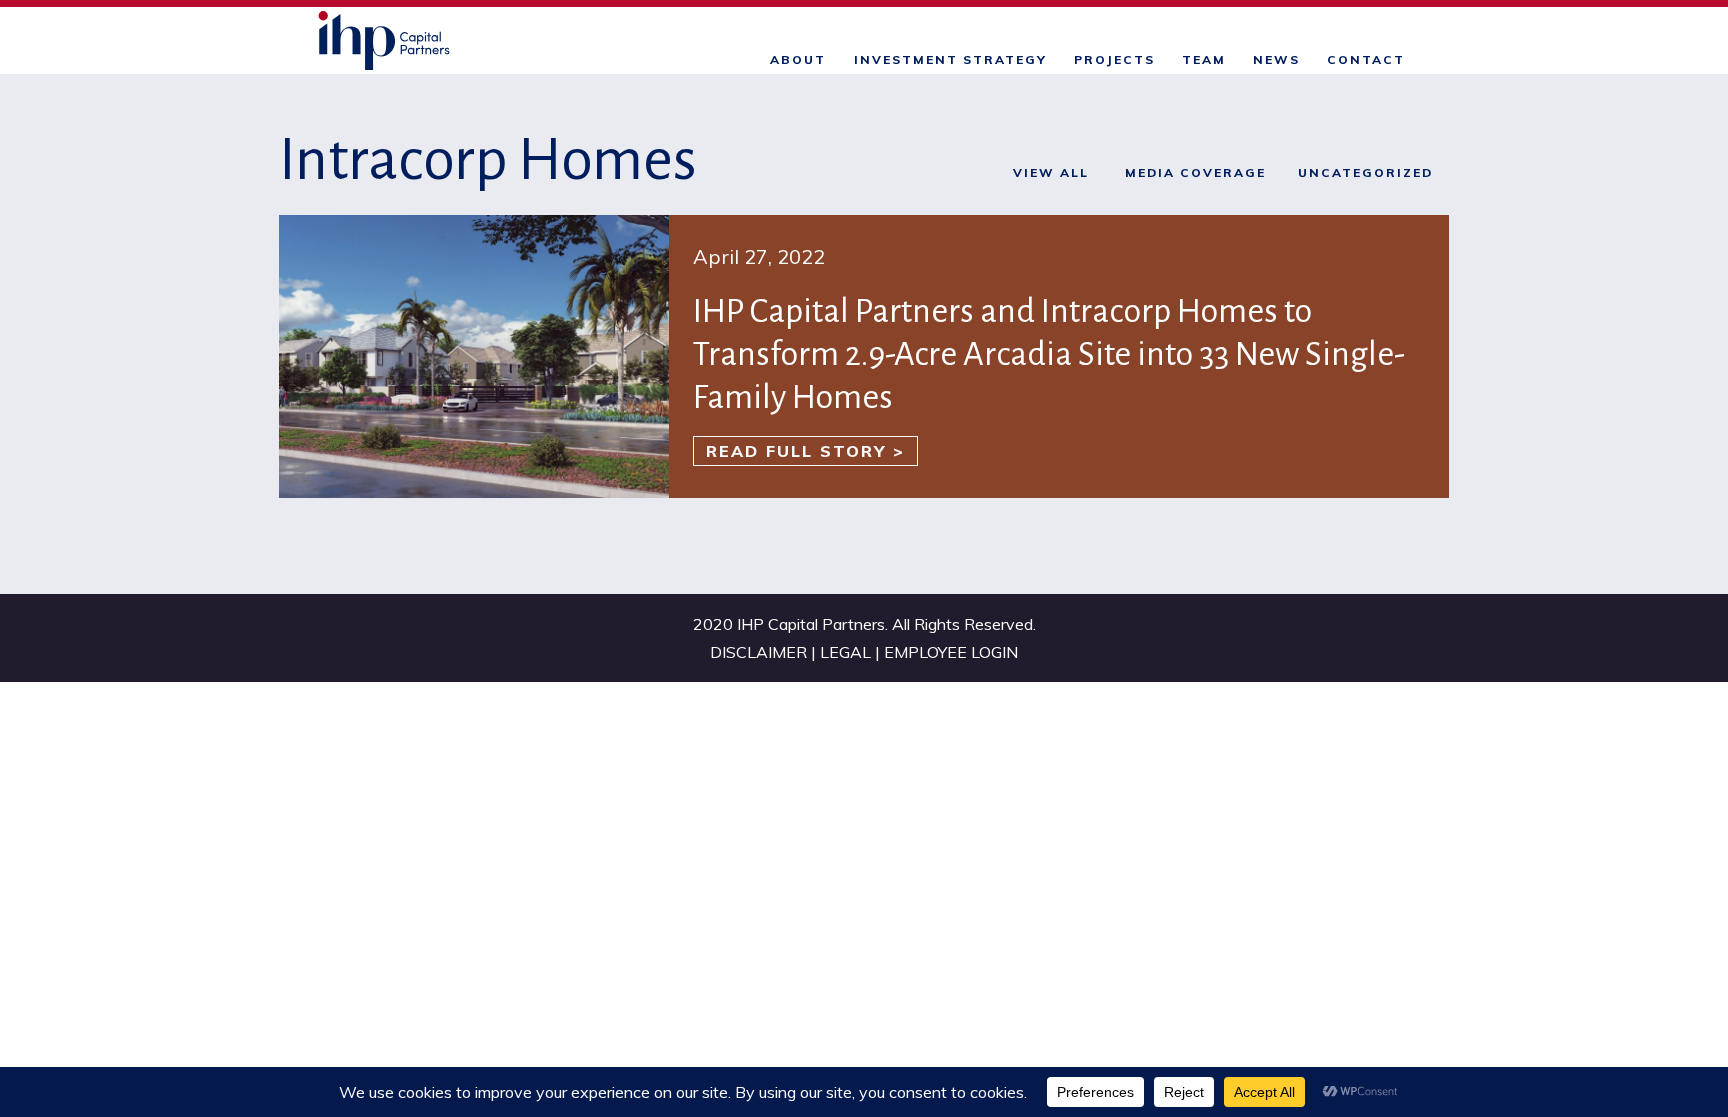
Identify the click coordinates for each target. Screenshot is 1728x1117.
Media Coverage (1195, 172)
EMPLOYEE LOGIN (951, 652)
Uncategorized (1365, 172)
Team (1204, 59)
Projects (1114, 59)
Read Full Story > (805, 451)
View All (1051, 172)
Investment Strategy (950, 59)
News (1276, 59)
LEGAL (847, 652)
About (798, 59)
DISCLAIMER (760, 652)
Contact (1366, 59)
